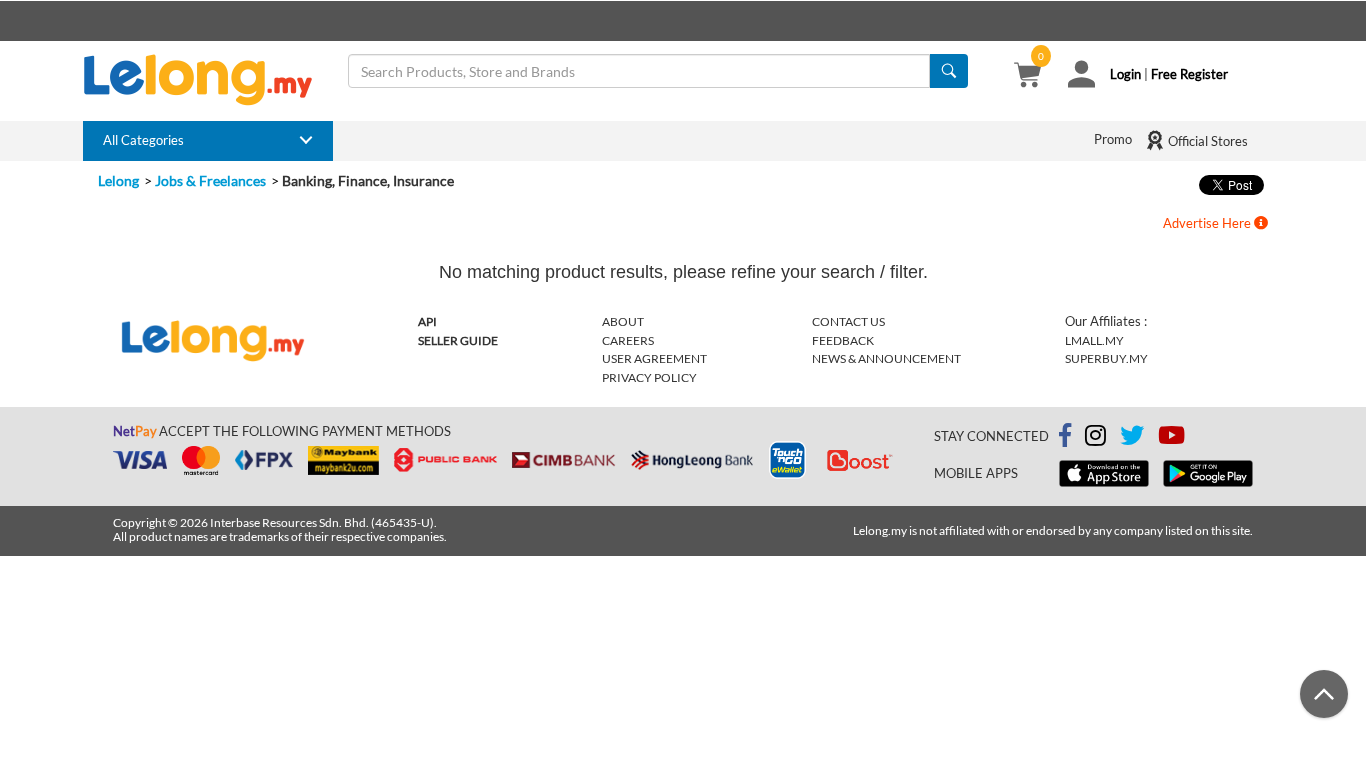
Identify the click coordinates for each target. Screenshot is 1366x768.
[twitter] (1132, 439)
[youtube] (1171, 439)
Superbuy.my (1106, 358)
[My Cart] (1027, 77)
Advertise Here (1208, 223)
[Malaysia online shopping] (208, 80)
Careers (628, 340)
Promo (1113, 139)
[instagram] (1095, 439)
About (623, 321)
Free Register (1189, 74)
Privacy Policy (649, 377)
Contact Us (848, 321)
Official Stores (1206, 141)
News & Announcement (886, 358)
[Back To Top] (1324, 694)
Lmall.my (1094, 340)
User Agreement (654, 358)
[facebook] (1065, 436)
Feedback (843, 340)
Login (1125, 74)
